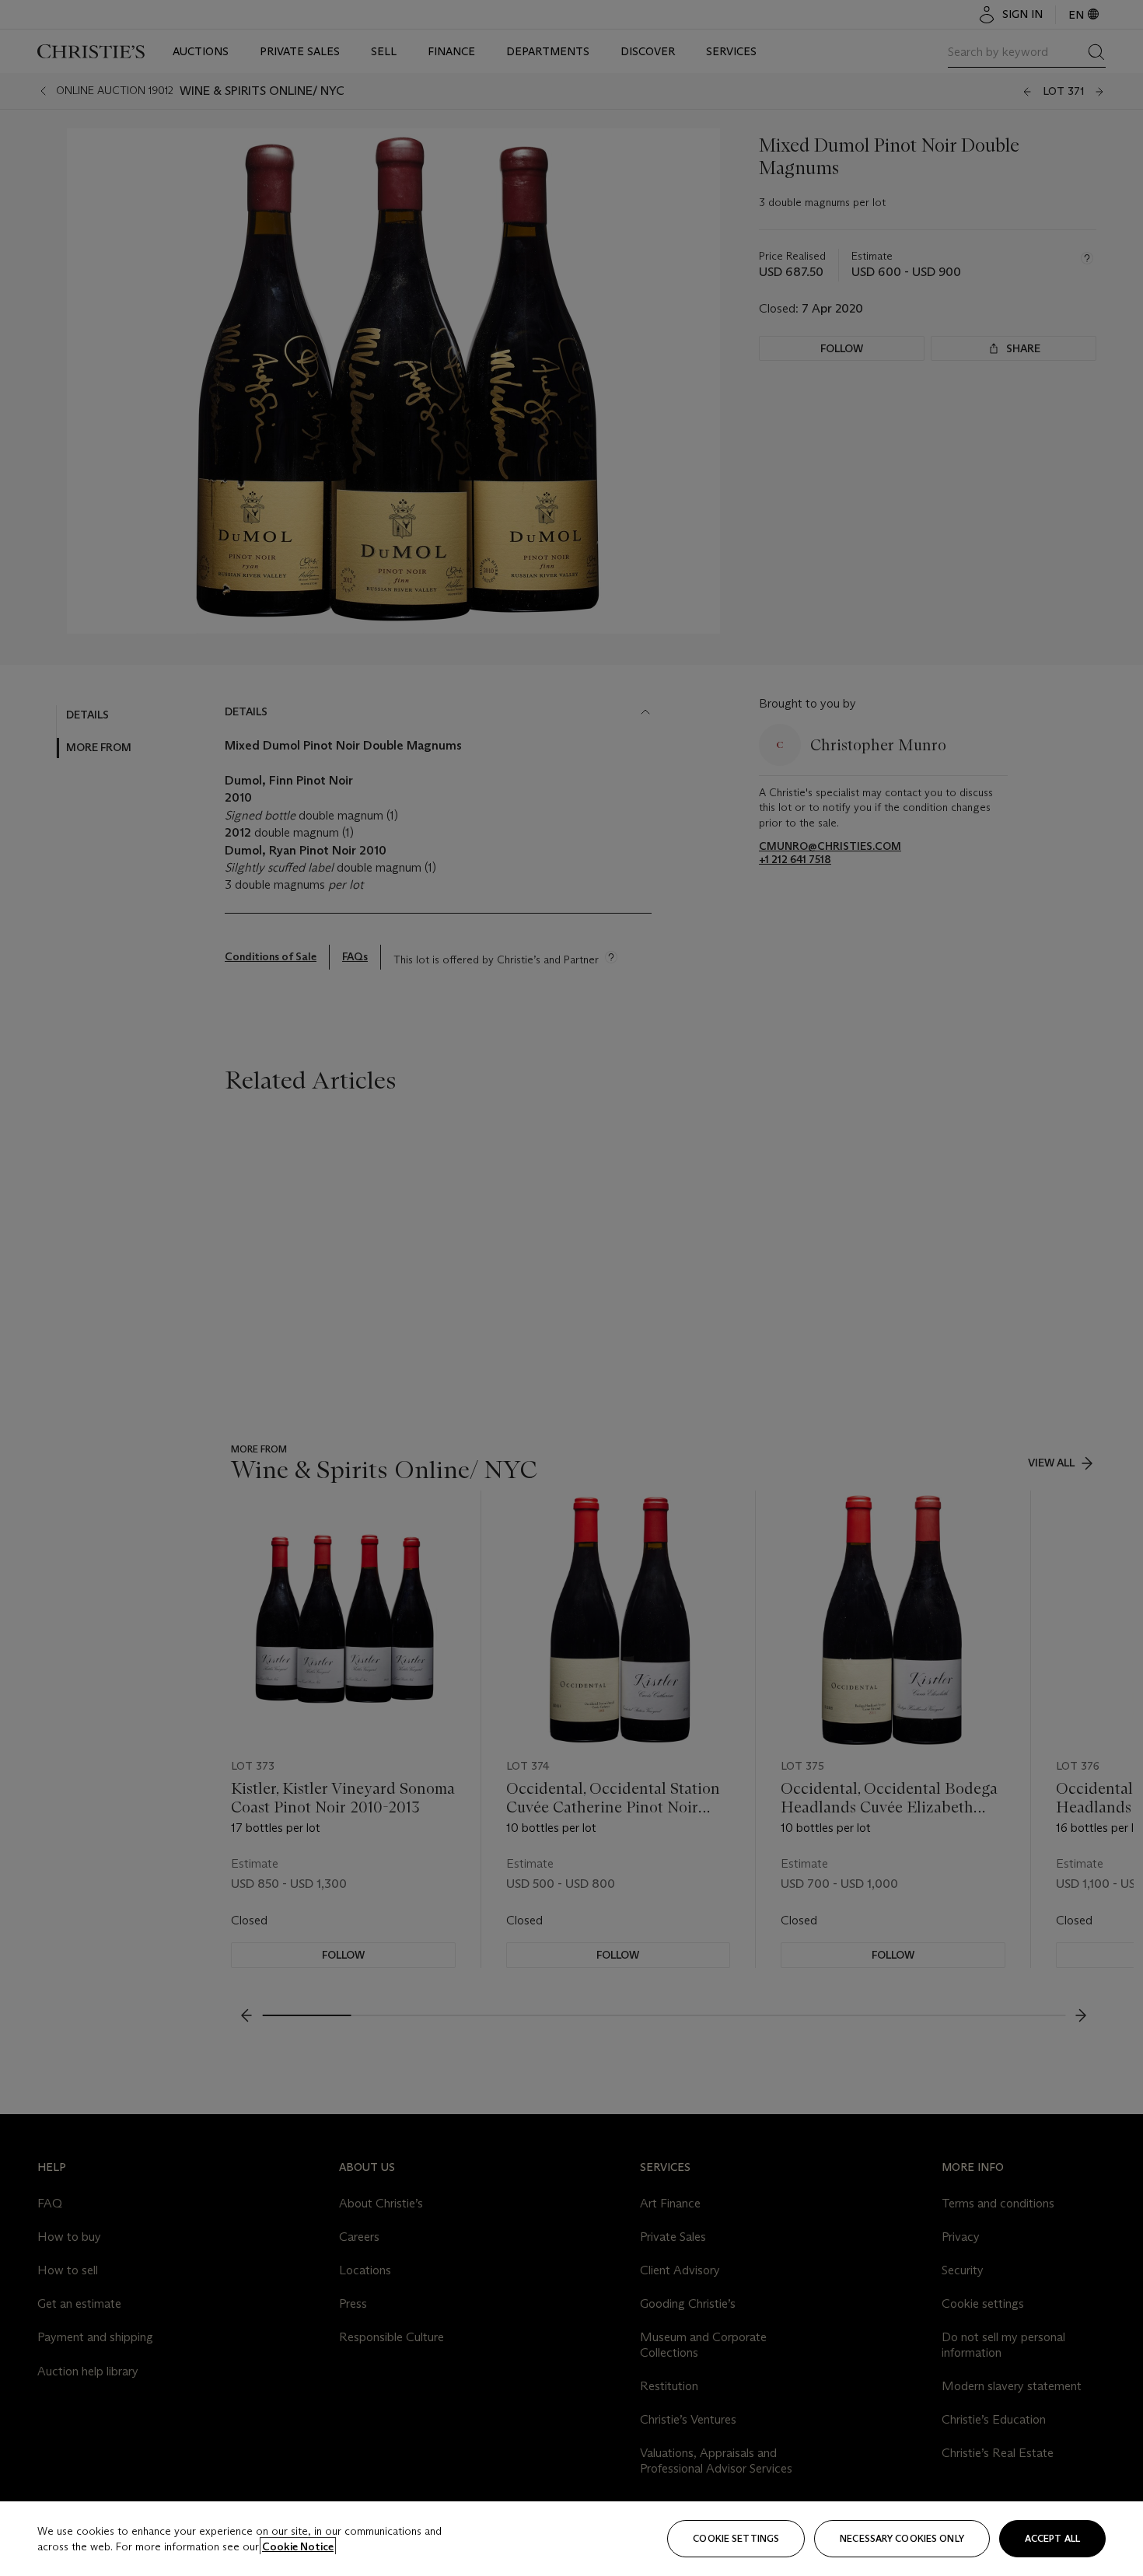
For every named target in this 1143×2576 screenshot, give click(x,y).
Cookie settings (736, 2538)
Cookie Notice (298, 2546)
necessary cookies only (902, 2538)
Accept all (1052, 2538)
